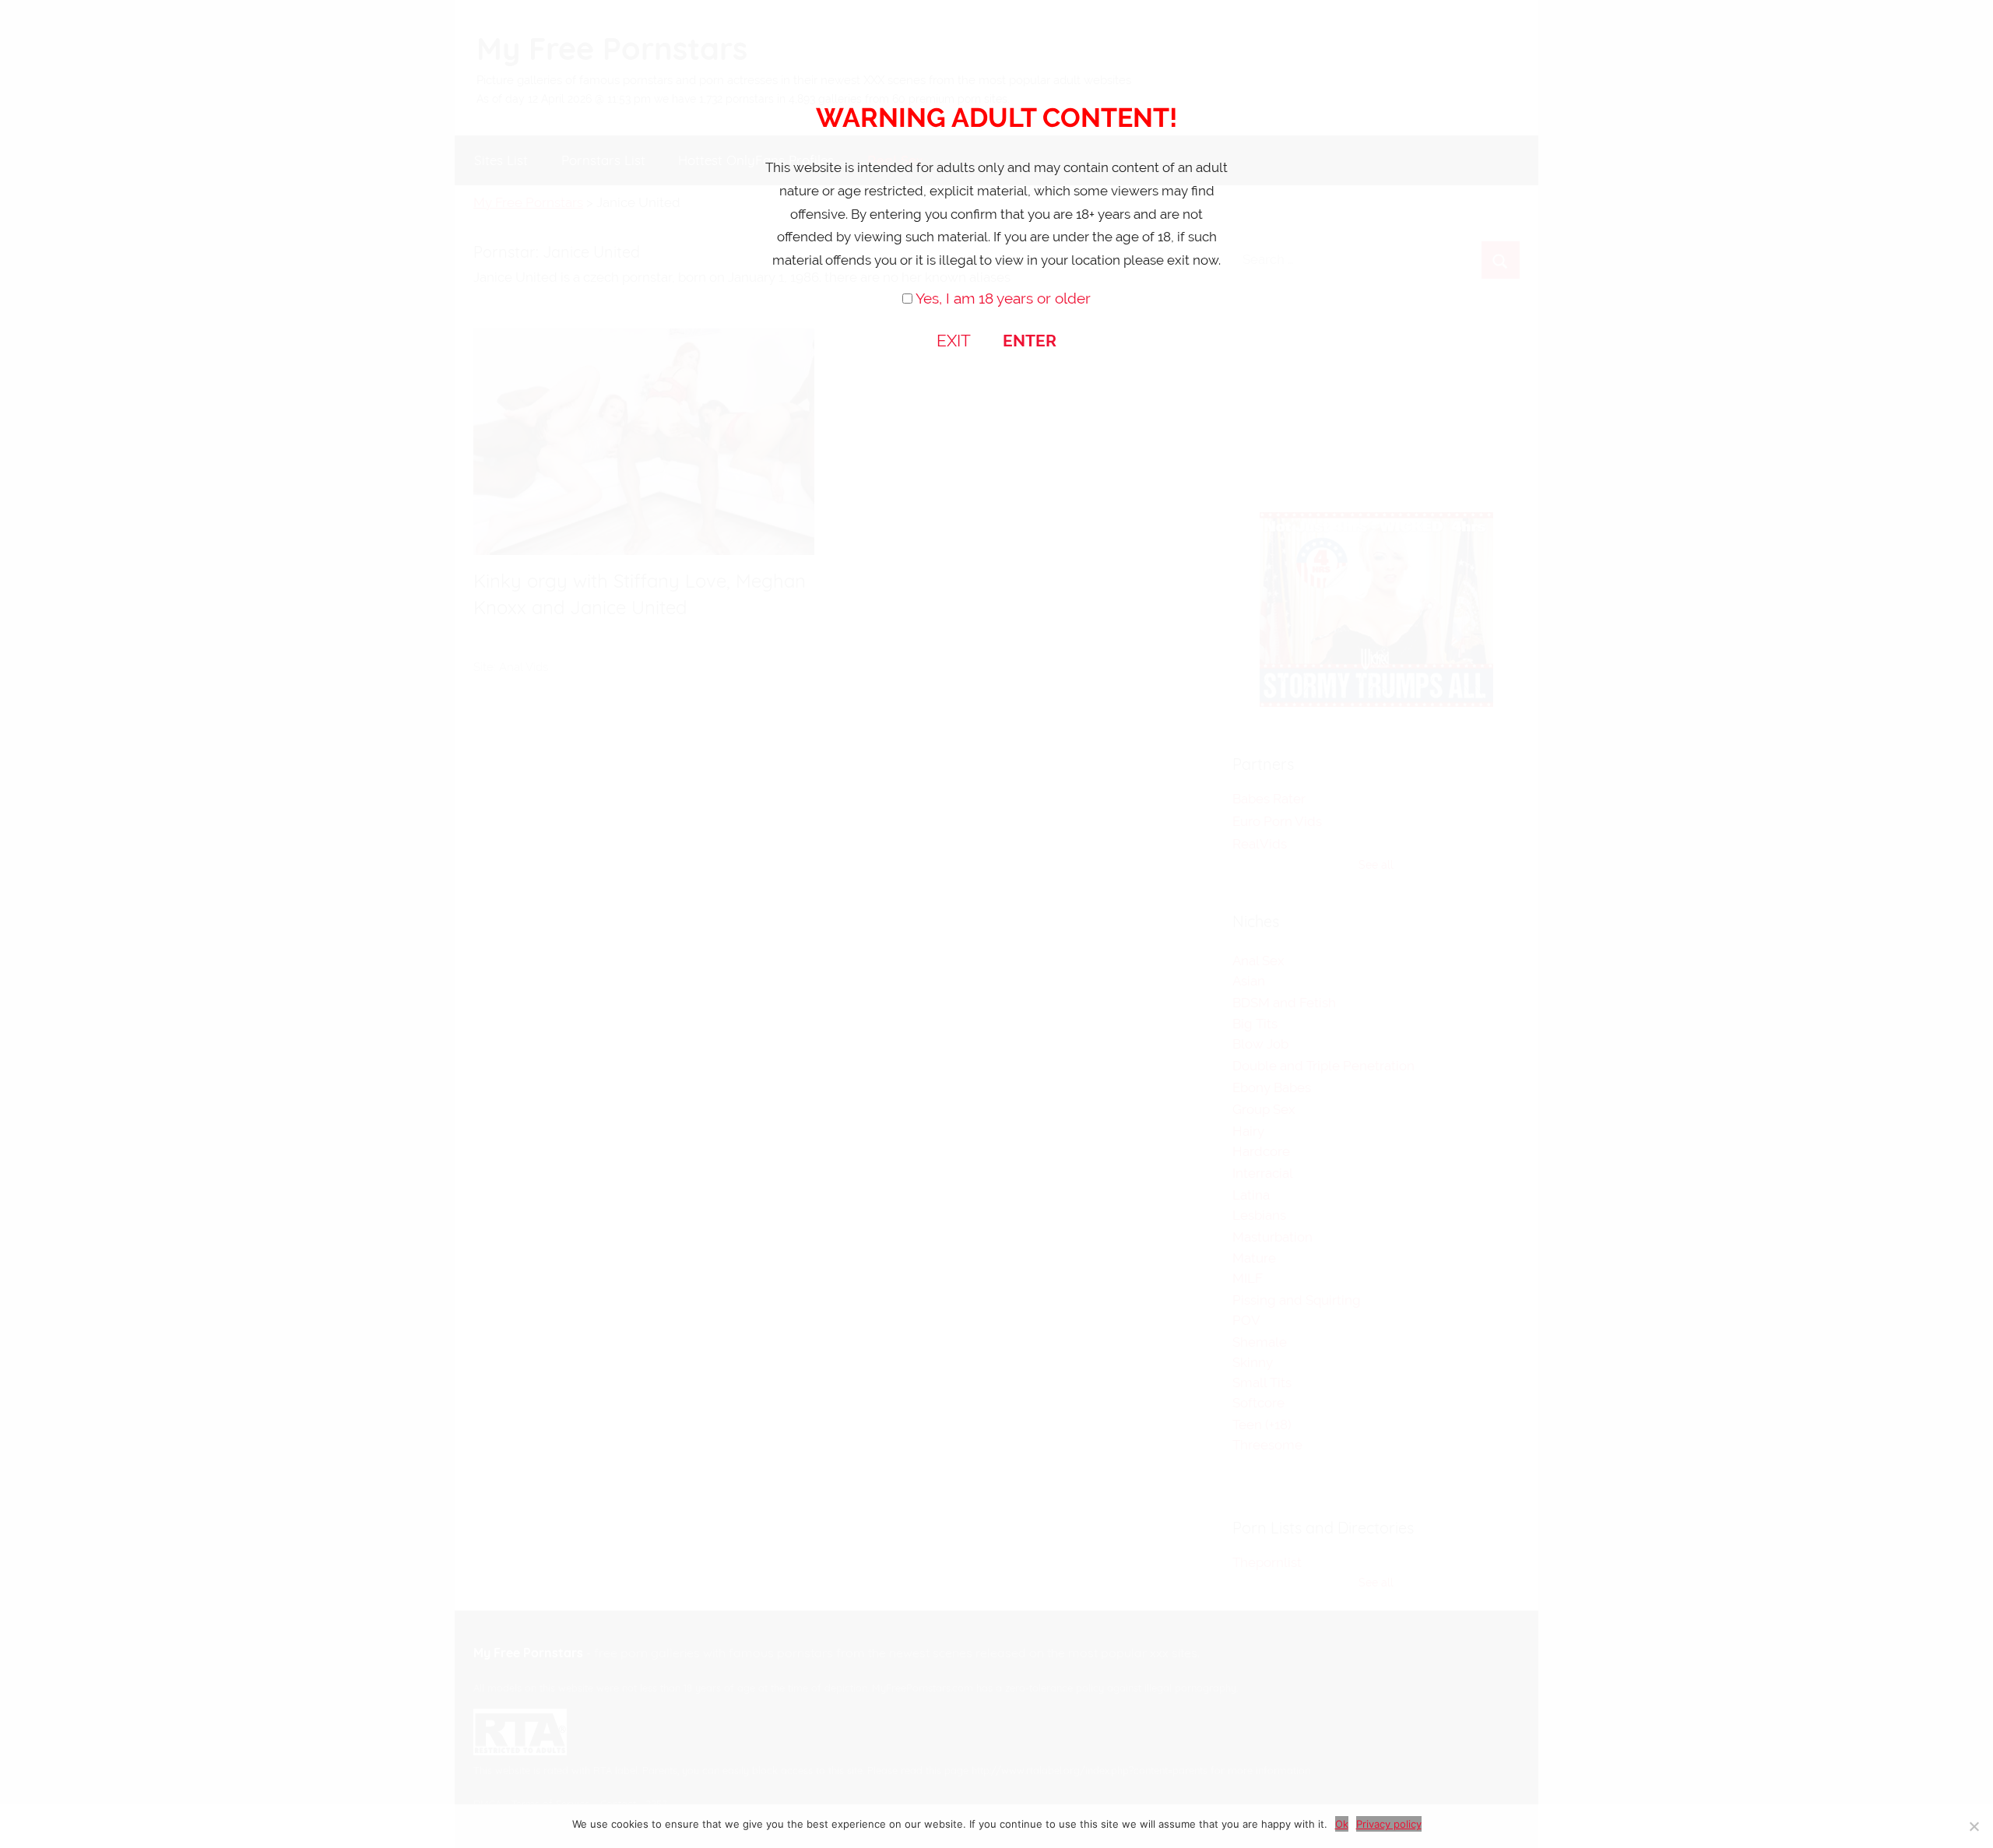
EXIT (954, 341)
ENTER (1030, 341)
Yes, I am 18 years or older (1003, 298)
